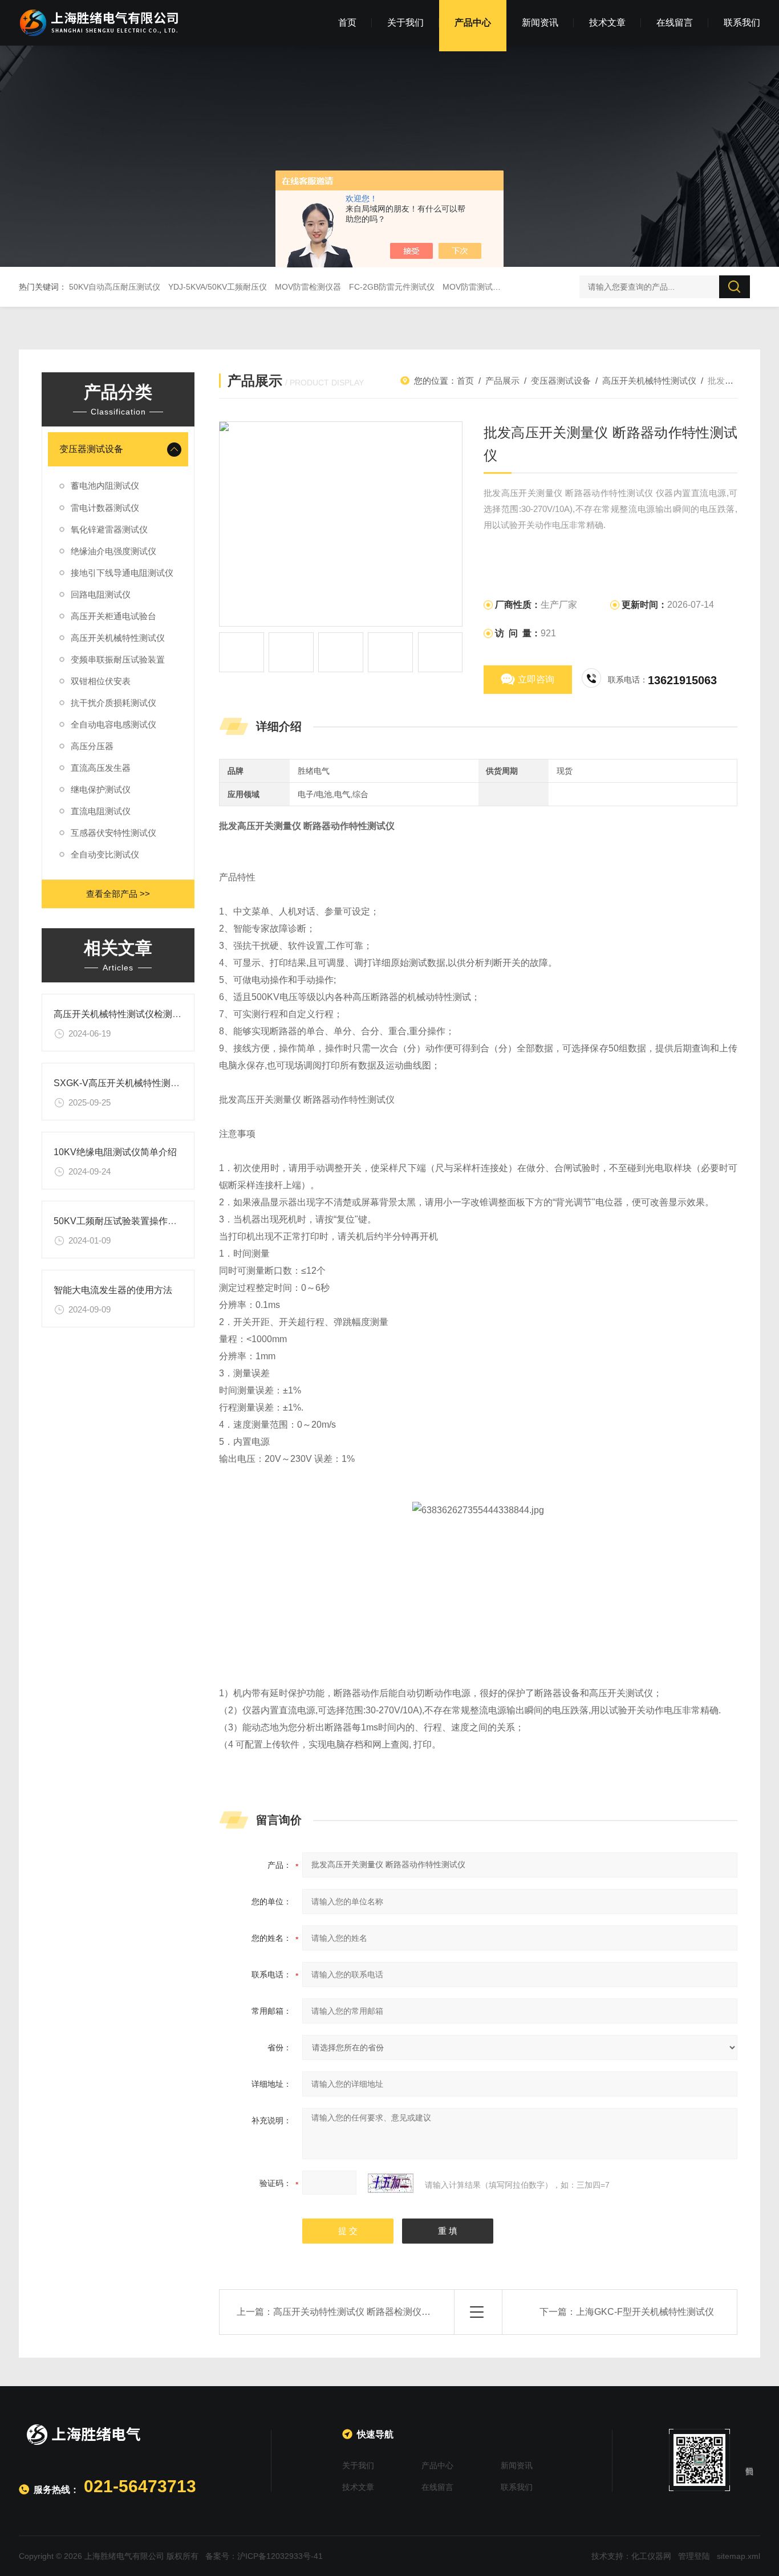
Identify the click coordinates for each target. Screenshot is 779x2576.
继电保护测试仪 (101, 789)
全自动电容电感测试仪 (113, 724)
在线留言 (675, 23)
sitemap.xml (739, 2556)
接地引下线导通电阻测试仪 (122, 573)
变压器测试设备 (91, 449)
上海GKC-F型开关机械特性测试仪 (645, 2312)
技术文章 (607, 23)
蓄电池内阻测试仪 (105, 485)
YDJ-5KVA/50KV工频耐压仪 (218, 287)
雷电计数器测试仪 (105, 508)
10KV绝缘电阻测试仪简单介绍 (115, 1152)
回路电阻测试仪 (101, 594)
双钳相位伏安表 (101, 681)
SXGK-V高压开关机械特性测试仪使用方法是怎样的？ (162, 1083)
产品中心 (473, 23)
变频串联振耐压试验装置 (118, 659)
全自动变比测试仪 (105, 854)
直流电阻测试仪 (101, 811)
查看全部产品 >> (118, 894)
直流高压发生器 (101, 768)
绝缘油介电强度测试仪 (113, 551)
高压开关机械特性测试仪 (118, 638)
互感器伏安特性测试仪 (113, 833)
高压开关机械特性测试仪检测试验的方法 (136, 1014)
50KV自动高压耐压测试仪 (115, 287)
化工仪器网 (651, 2556)
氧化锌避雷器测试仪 (109, 529)
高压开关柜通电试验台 (113, 616)
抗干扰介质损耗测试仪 (113, 703)
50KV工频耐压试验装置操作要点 (120, 1221)
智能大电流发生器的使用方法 (113, 1290)
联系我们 (742, 23)
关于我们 (405, 23)
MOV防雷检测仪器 (308, 287)
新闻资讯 (540, 23)
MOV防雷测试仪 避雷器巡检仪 (497, 287)
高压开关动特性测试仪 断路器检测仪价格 (356, 2312)
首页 (347, 23)
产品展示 (502, 381)
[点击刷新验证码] (391, 2183)
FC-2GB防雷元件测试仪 (392, 287)
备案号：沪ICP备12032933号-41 (264, 2556)
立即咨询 (536, 679)
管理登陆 (694, 2556)
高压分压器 (92, 746)
